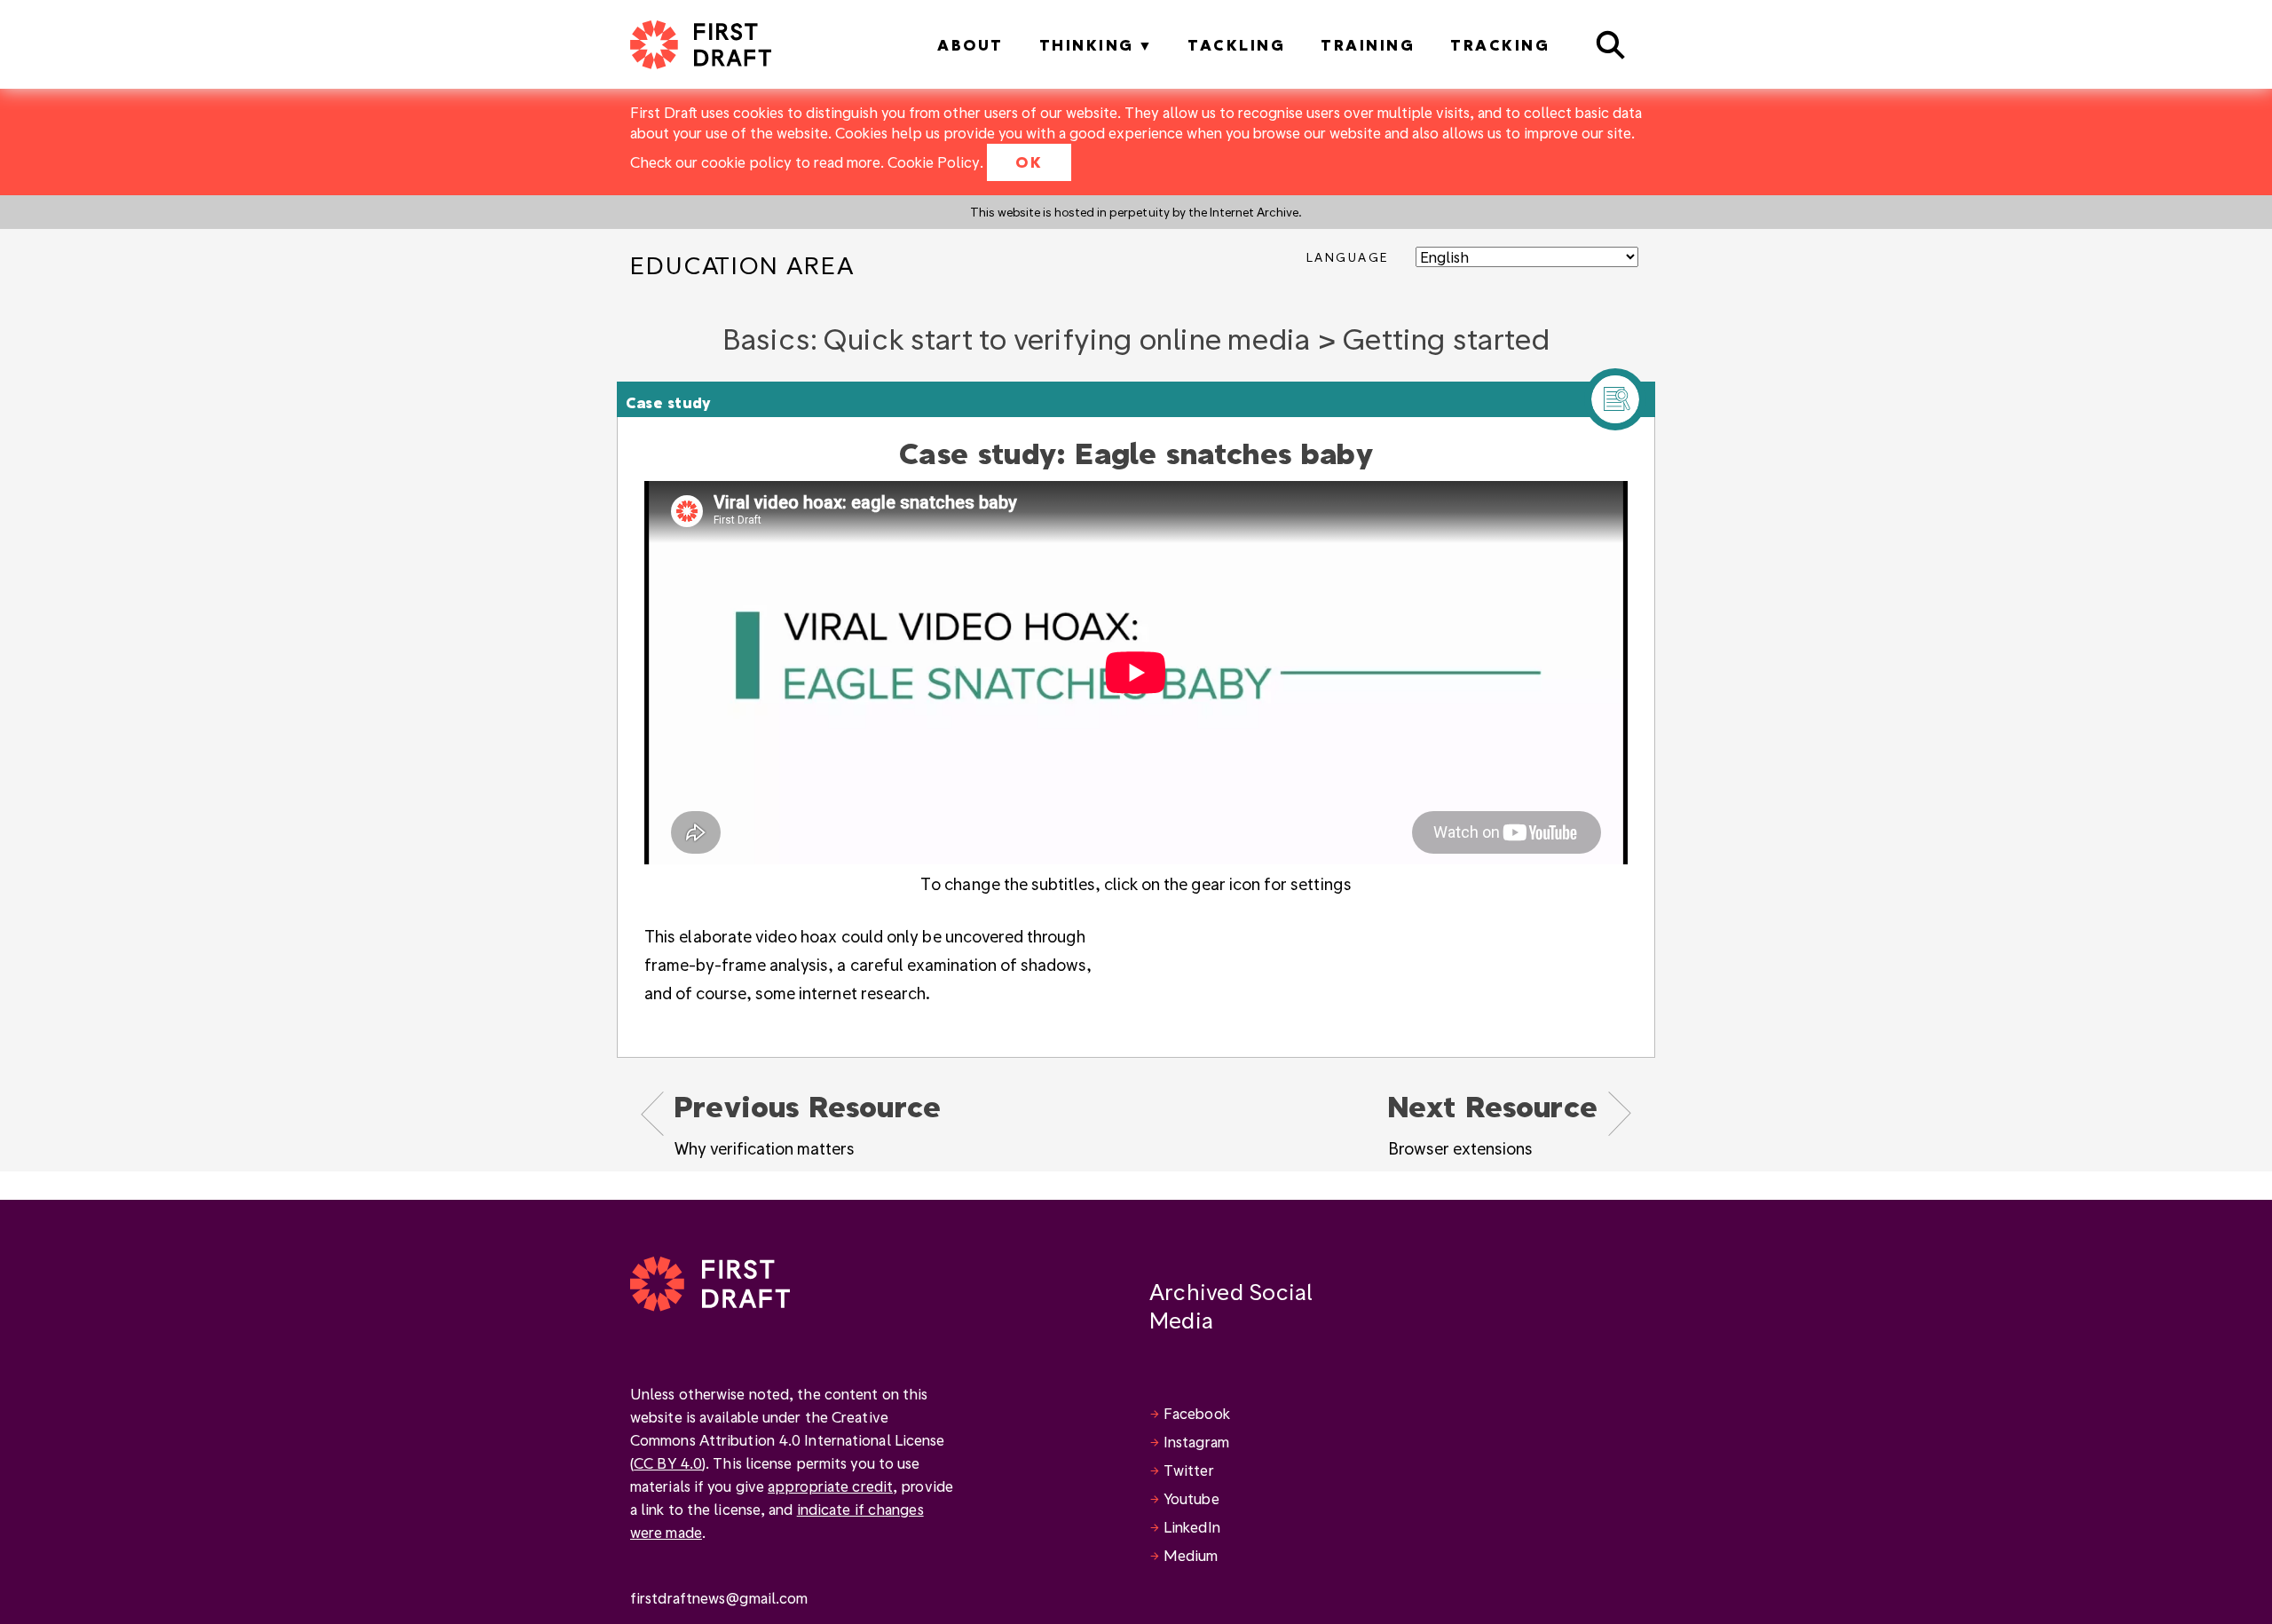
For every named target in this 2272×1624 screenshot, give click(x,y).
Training (1368, 45)
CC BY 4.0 (668, 1463)
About (970, 45)
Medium (1191, 1555)
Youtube (1191, 1498)
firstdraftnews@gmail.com (719, 1598)
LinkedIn (1192, 1527)
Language (1348, 257)
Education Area (742, 265)
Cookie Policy (934, 162)
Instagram (1196, 1442)
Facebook (1197, 1413)
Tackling (1236, 45)
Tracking (1500, 45)
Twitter (1189, 1470)
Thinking (1087, 45)
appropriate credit (830, 1486)
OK (1029, 162)
